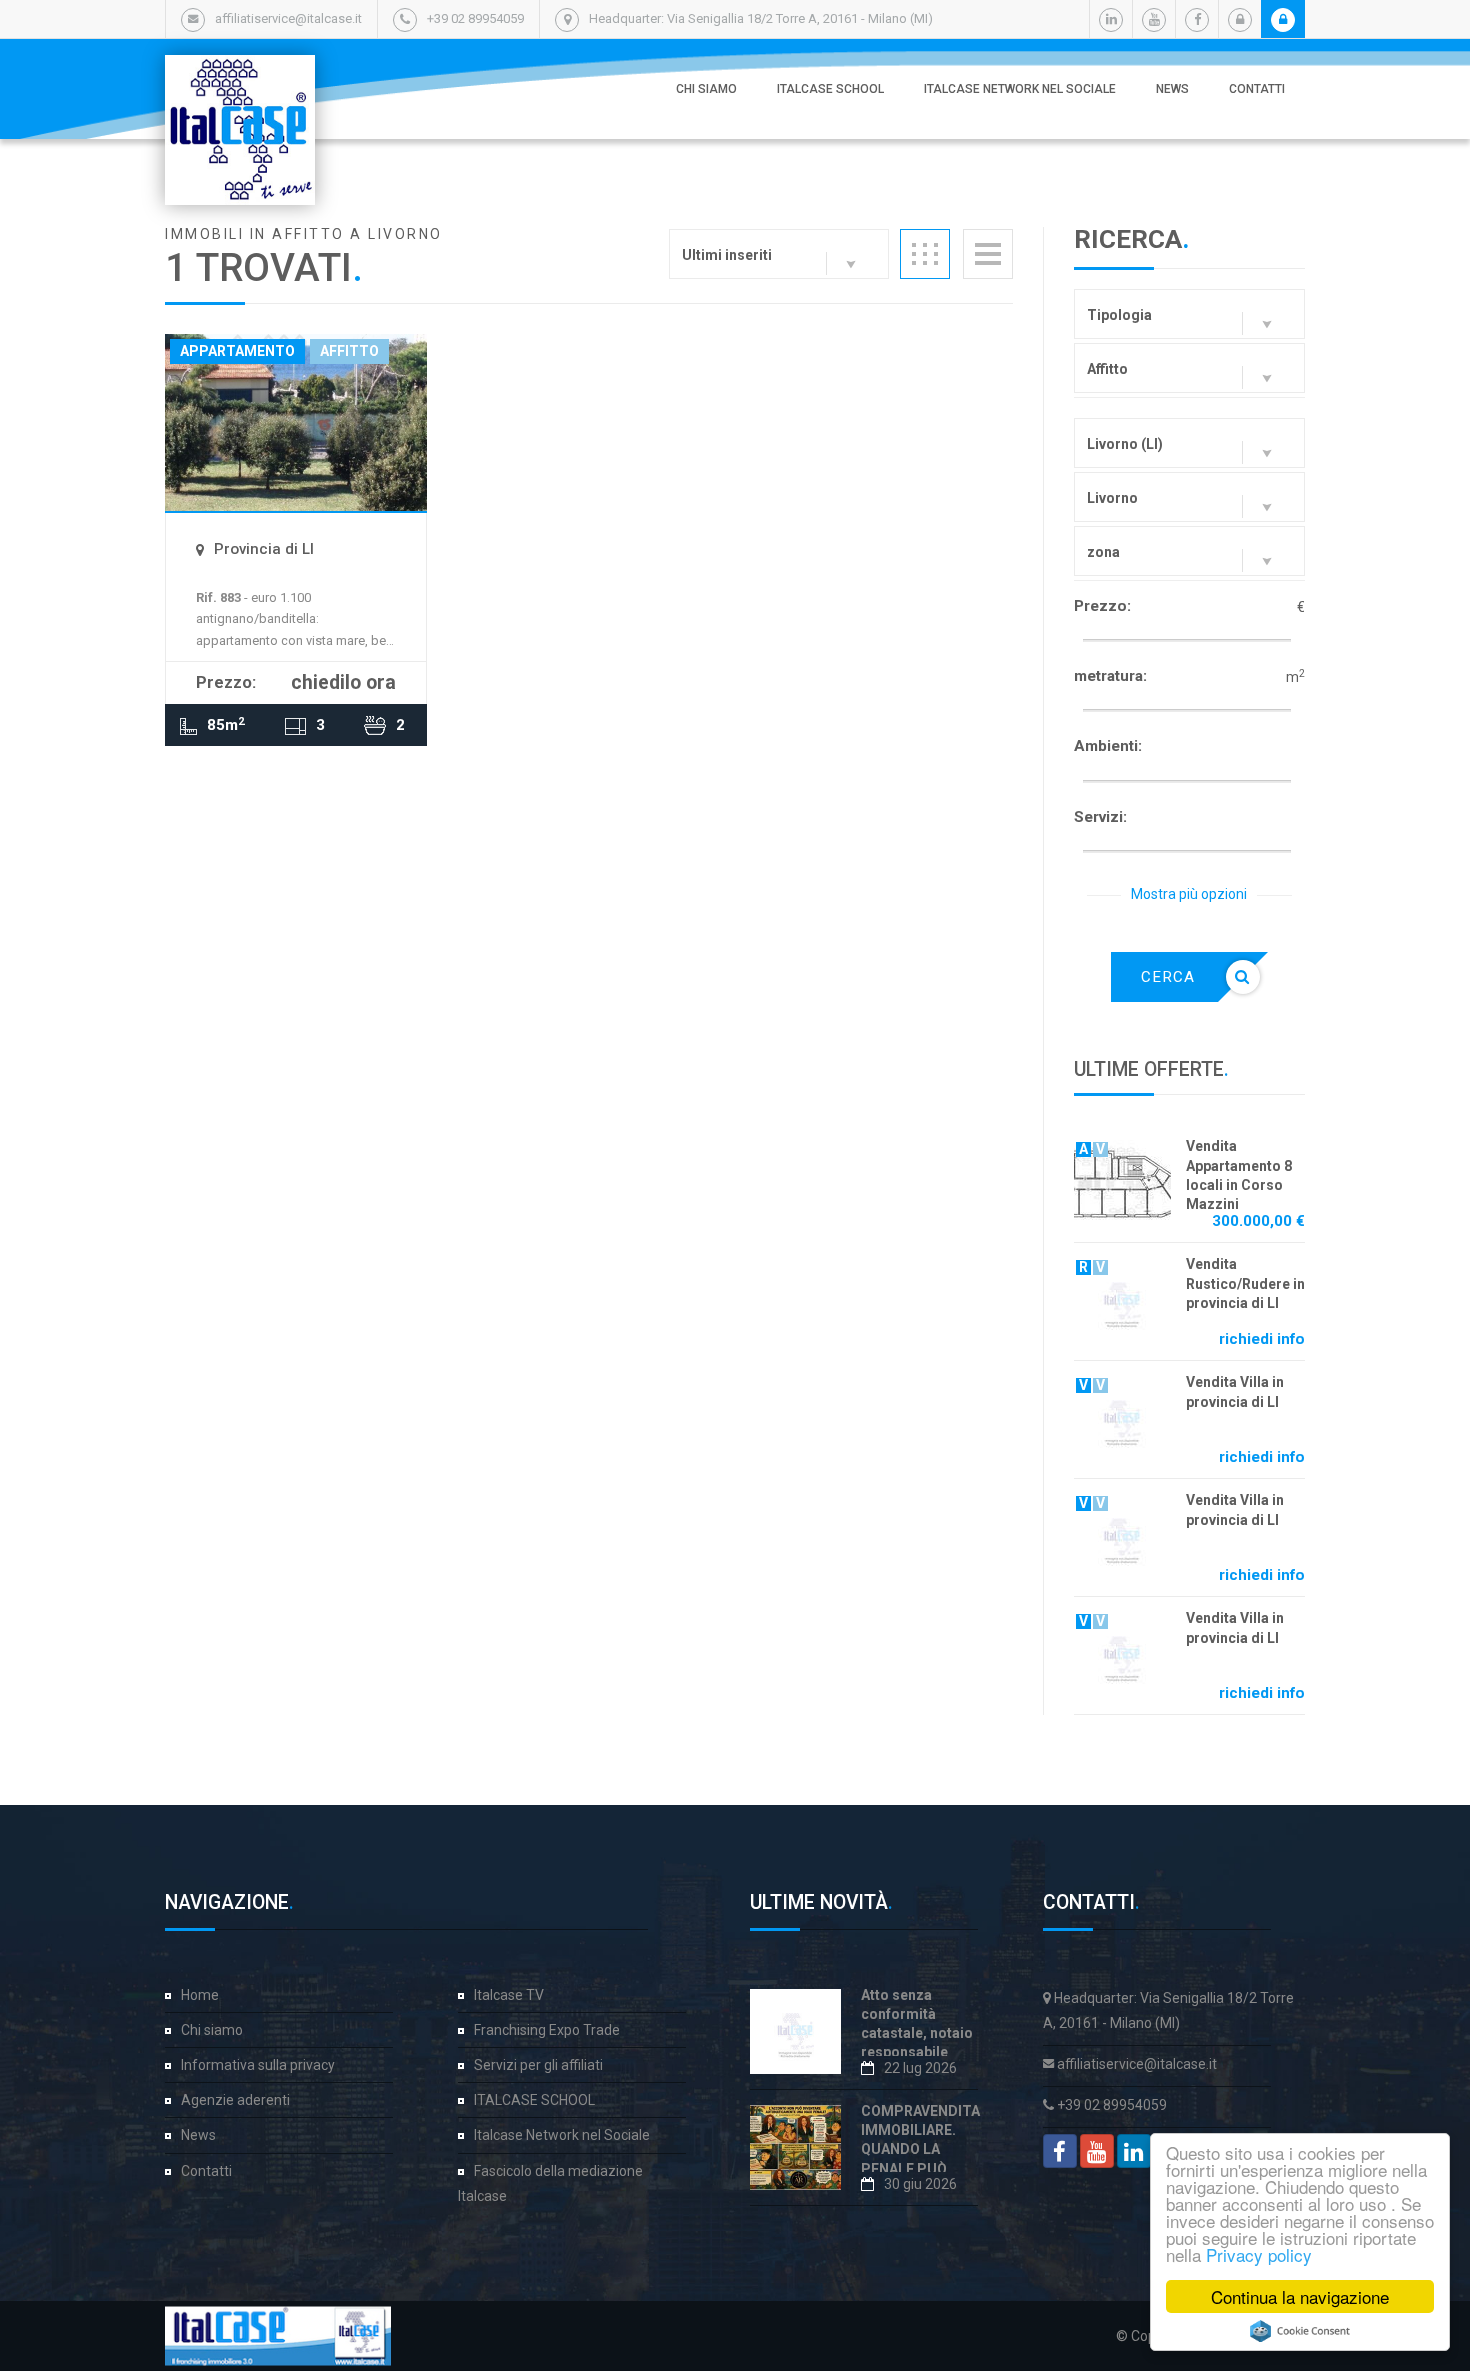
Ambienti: (1108, 746)
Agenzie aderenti (235, 2100)
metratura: (1110, 676)
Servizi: (1100, 817)
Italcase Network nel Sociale (1020, 89)
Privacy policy (1259, 2254)
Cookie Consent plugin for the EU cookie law (1300, 2331)
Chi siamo (706, 89)
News (1172, 89)
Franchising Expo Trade (547, 2030)
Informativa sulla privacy (258, 2065)
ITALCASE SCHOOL (830, 89)
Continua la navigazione (1300, 2296)
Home (200, 1995)
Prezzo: (1102, 606)
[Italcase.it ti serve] (240, 75)
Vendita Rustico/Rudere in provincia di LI (1245, 1283)
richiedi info (1262, 1339)
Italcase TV (509, 1995)
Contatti (1257, 89)
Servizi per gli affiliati (538, 2065)
